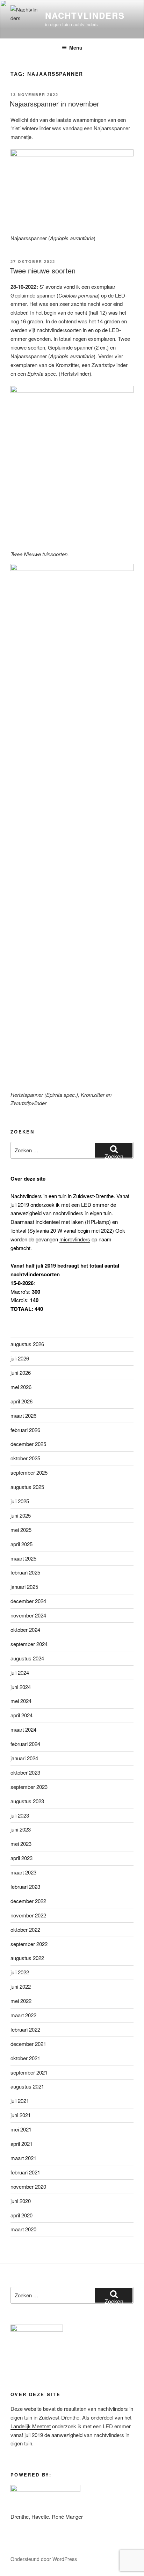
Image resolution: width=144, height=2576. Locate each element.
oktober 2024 (25, 1630)
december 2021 (28, 2044)
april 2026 (21, 1401)
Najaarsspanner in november (55, 104)
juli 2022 (20, 1972)
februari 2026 (25, 1430)
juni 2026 (21, 1373)
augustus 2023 (27, 1801)
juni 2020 (21, 2201)
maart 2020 (23, 2229)
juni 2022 (21, 1986)
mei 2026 (21, 1387)
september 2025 (29, 1472)
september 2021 (29, 2072)
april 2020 (21, 2215)
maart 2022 (23, 2015)
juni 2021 (21, 2115)
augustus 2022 (27, 1958)
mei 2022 (21, 2001)
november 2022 (28, 1915)
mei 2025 (21, 1530)
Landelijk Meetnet (31, 2426)
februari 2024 (25, 1744)
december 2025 (28, 1444)
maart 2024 (23, 1729)
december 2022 (28, 1901)
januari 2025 (24, 1587)
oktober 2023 (25, 1772)
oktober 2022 (25, 1929)
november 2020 (28, 2186)
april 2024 (21, 1715)
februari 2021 (25, 2172)
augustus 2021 (27, 2086)
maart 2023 (23, 1872)
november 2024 (28, 1615)
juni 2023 (21, 1829)
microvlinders (75, 1239)
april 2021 (21, 2144)
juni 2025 (21, 1515)
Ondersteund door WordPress (44, 2559)
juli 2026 (20, 1358)
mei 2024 (21, 1701)
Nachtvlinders (85, 15)
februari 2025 (25, 1572)
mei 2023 (21, 1844)
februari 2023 (25, 1887)
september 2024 (29, 1644)
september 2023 (29, 1787)
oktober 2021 (25, 2058)
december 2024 (28, 1601)
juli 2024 (20, 1672)
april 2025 (21, 1544)
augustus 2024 (27, 1658)
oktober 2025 (25, 1458)
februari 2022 (25, 2029)
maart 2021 (23, 2158)
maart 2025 (23, 1558)
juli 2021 (20, 2101)
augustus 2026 (27, 1344)
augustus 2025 (27, 1487)
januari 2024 (24, 1758)
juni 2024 (21, 1687)
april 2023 (21, 1858)
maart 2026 (23, 1415)
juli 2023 (20, 1815)
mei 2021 (21, 2129)
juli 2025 (20, 1501)
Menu (76, 47)
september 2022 (29, 1944)
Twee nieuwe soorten (43, 270)
